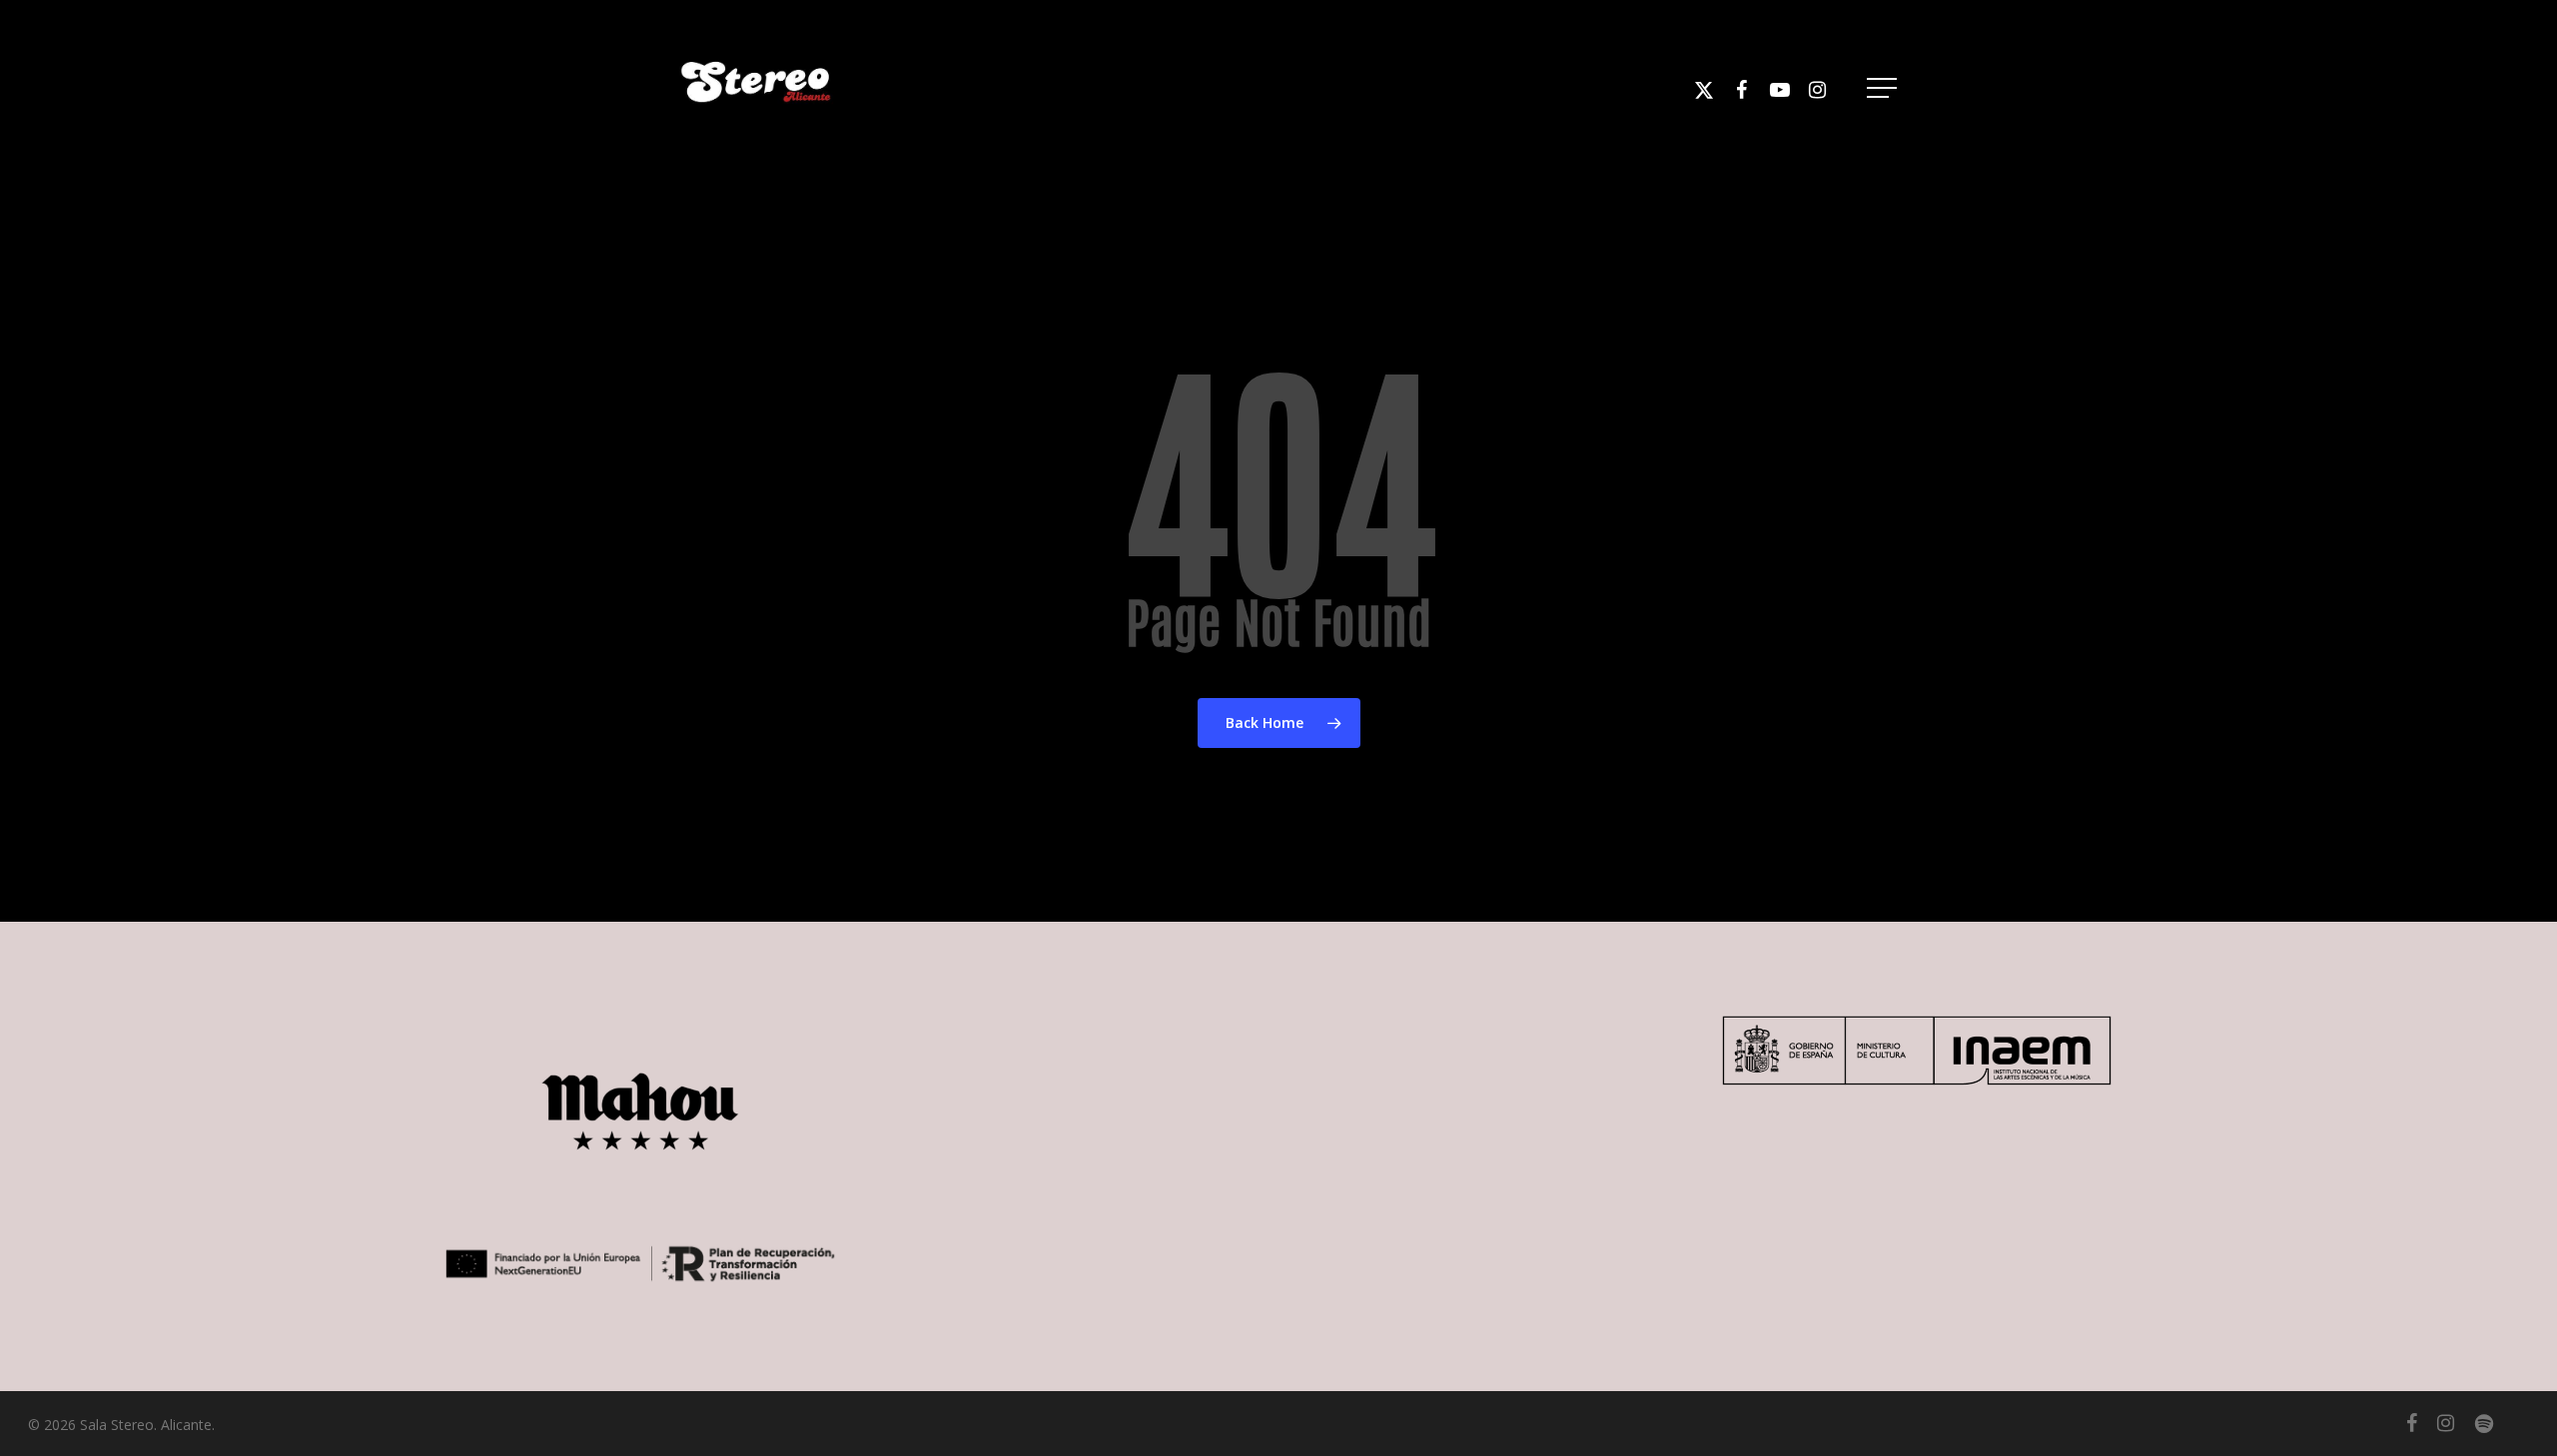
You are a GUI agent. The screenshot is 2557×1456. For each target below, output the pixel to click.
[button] (1884, 88)
